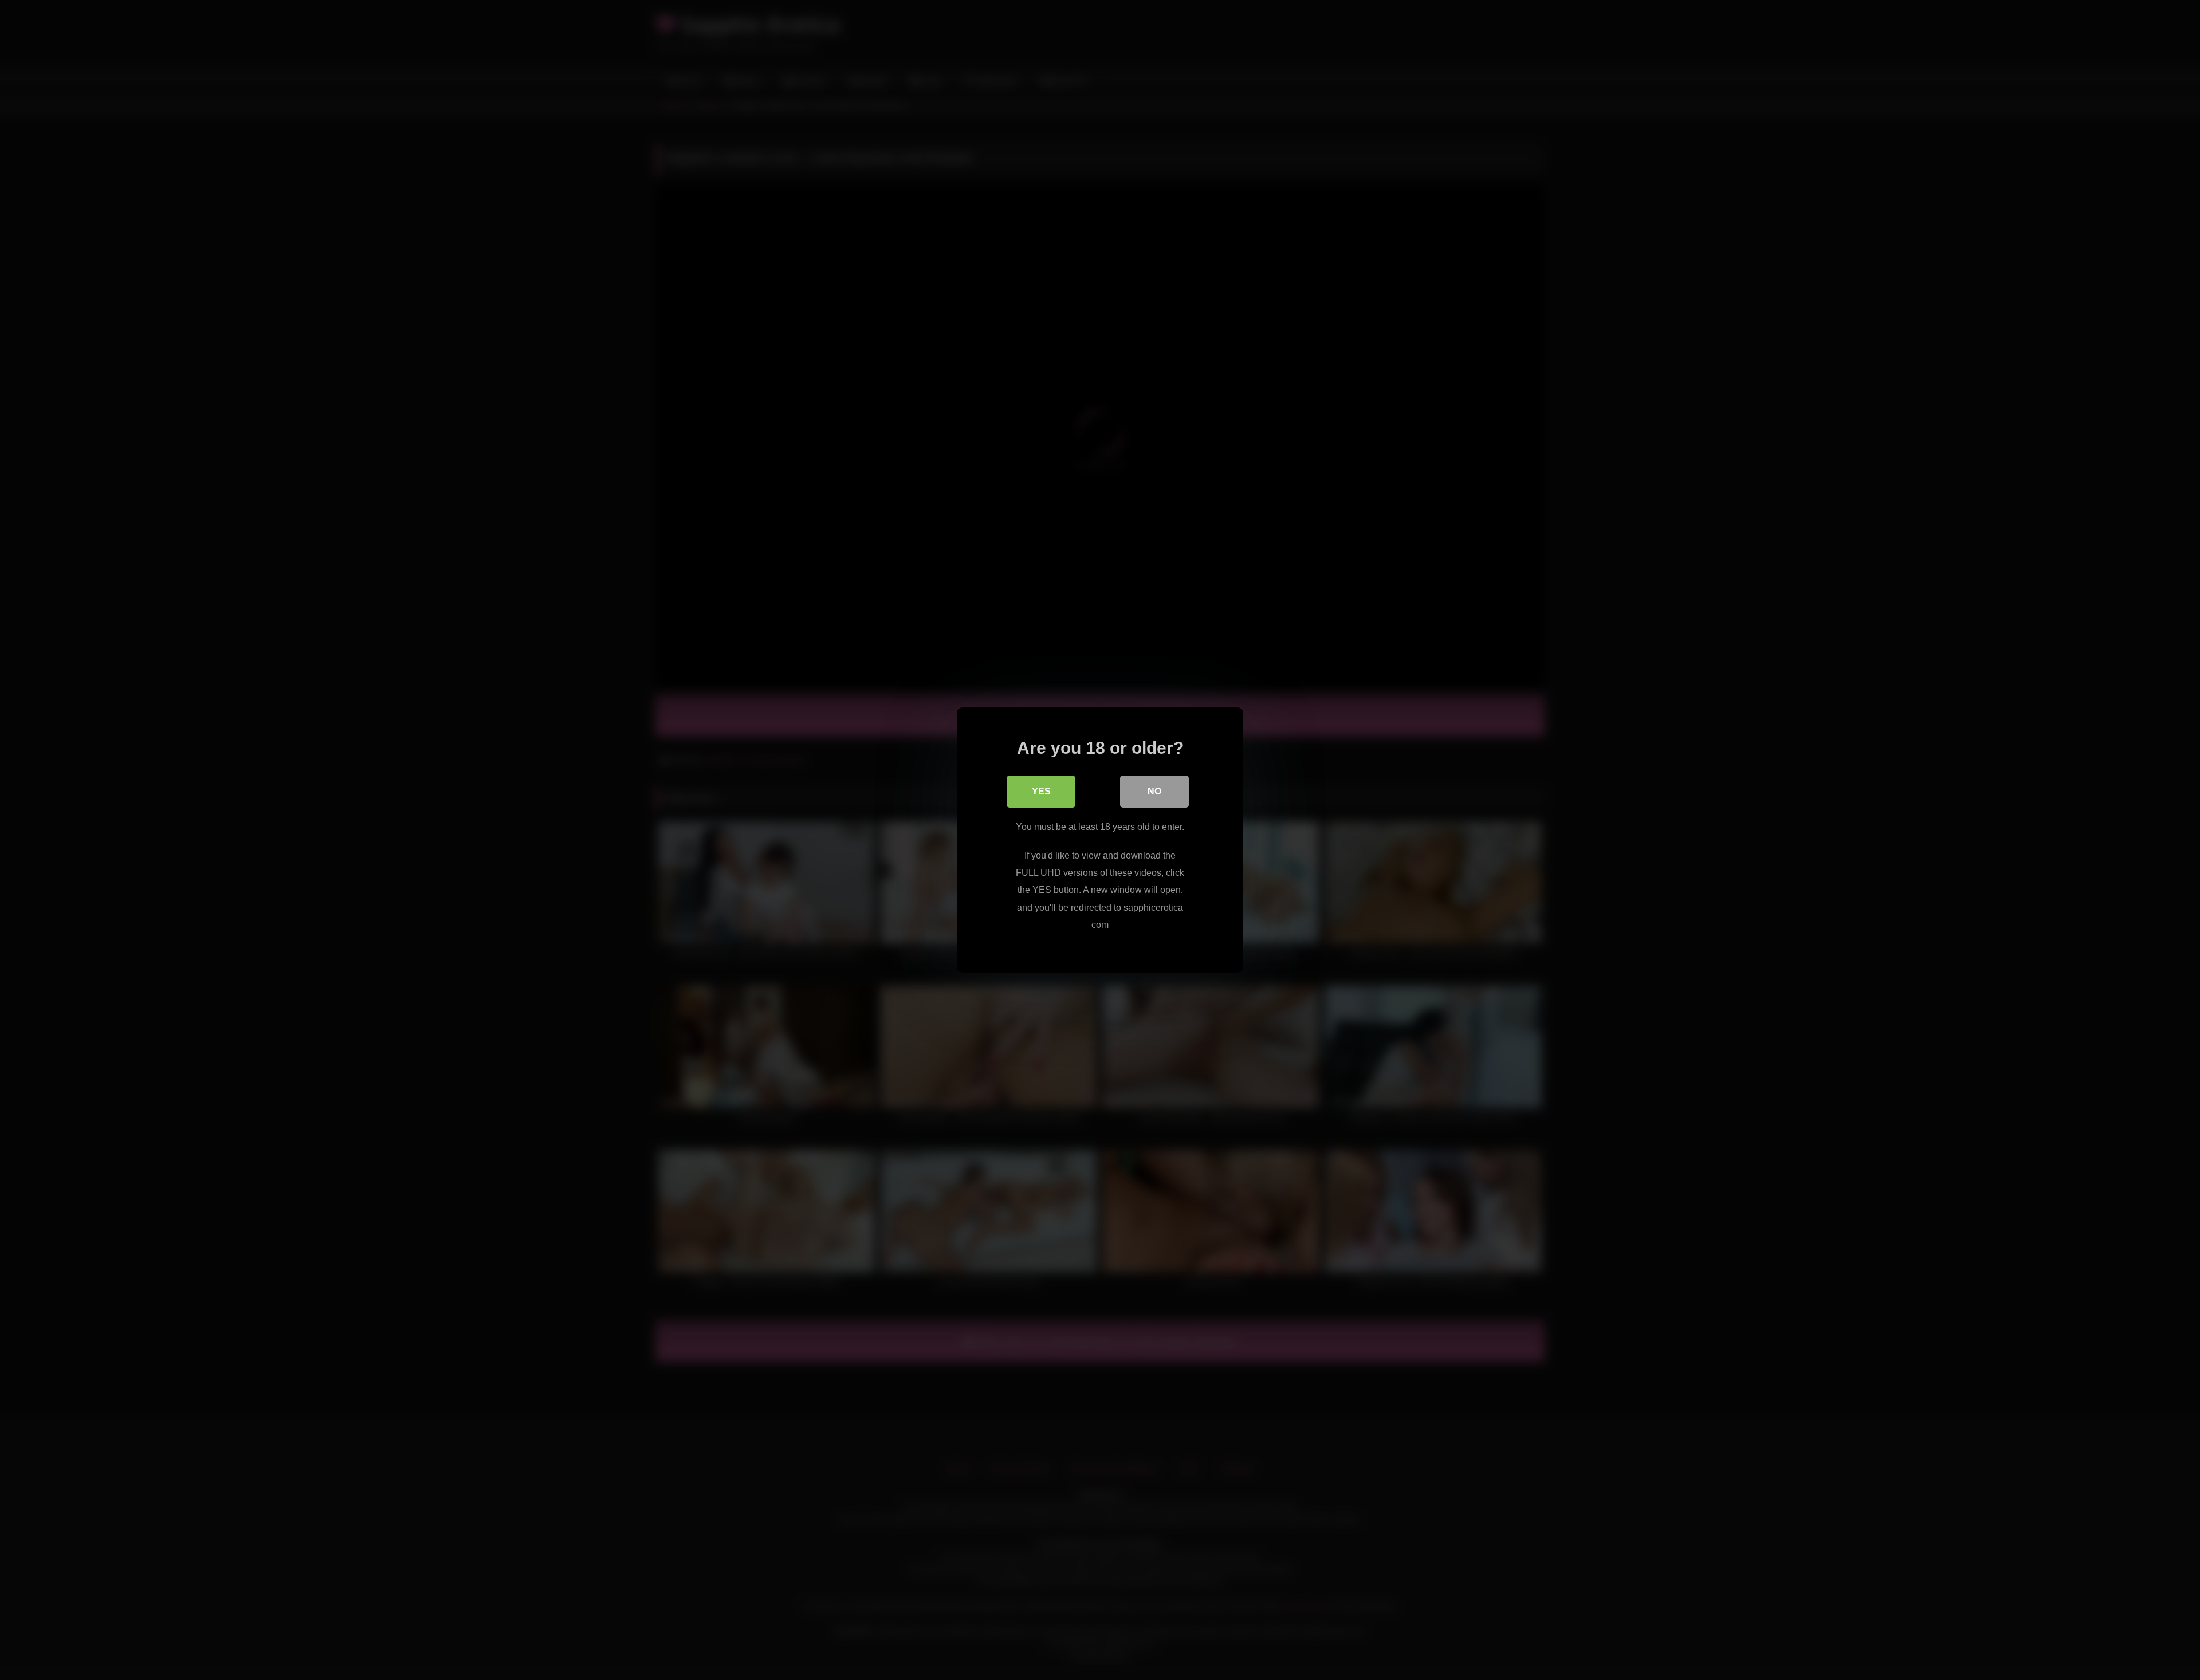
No (1154, 791)
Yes (1041, 791)
